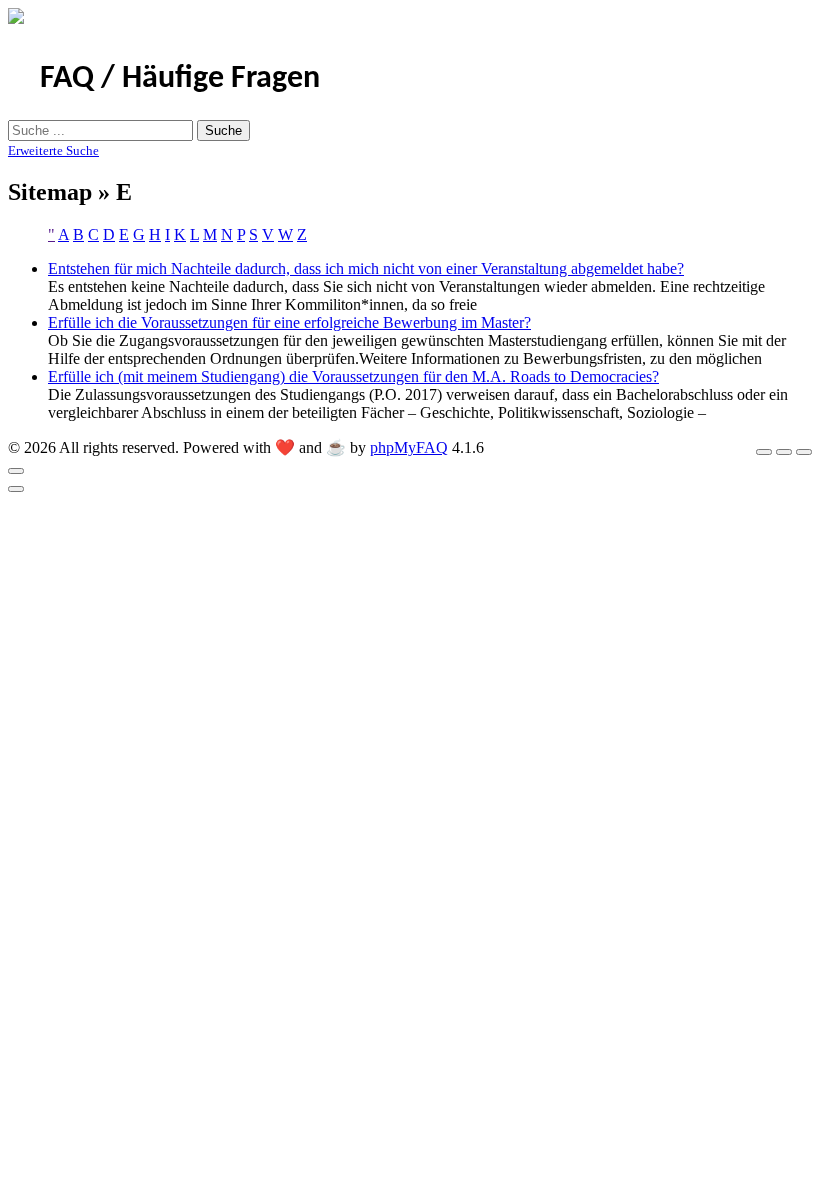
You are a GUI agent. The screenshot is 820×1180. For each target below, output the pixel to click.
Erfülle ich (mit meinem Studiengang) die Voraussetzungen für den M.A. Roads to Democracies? (353, 376)
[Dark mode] (784, 452)
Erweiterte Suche (53, 150)
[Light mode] (764, 452)
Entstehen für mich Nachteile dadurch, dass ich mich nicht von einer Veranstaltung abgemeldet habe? (366, 268)
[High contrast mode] (804, 452)
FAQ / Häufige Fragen (180, 79)
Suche (223, 130)
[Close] (16, 471)
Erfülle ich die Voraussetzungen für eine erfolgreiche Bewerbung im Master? (289, 322)
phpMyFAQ (409, 447)
